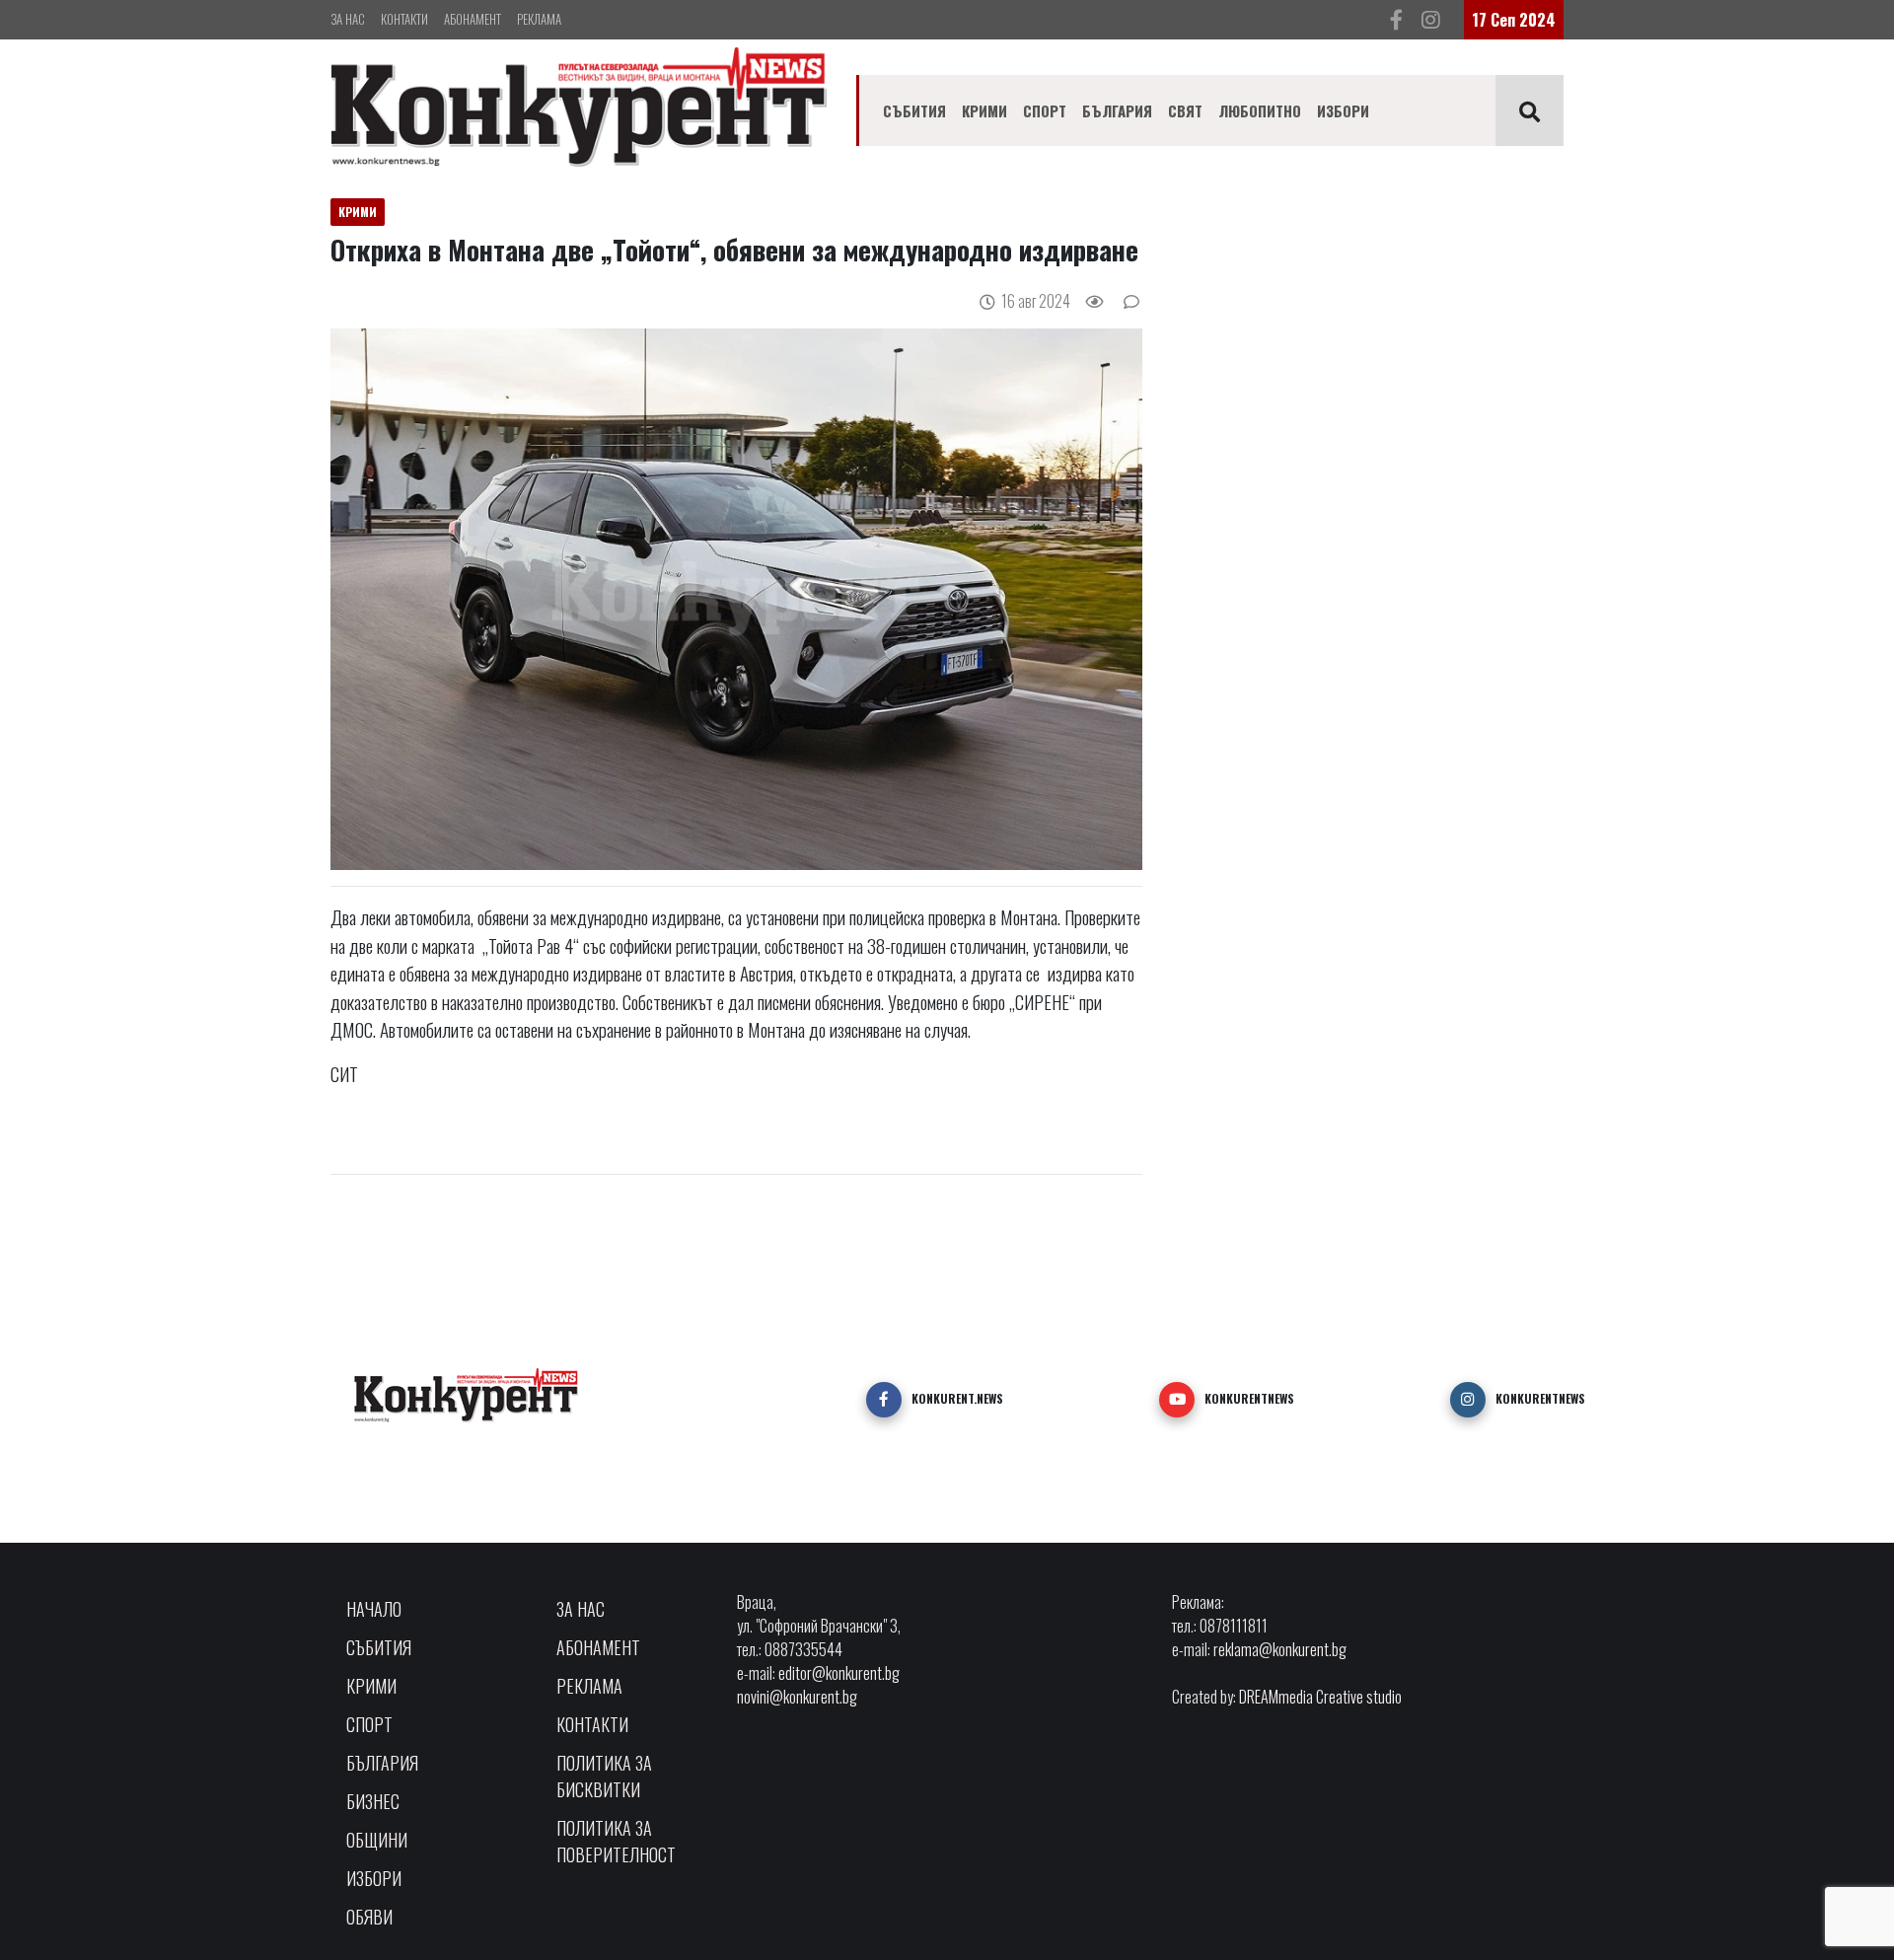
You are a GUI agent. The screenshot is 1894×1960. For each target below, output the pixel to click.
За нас (348, 19)
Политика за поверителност (616, 1841)
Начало (374, 1609)
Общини (377, 1840)
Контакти (404, 19)
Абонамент (473, 19)
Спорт (1045, 110)
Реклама (539, 19)
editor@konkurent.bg (839, 1673)
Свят (1185, 110)
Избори (1343, 110)
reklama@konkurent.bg (1280, 1649)
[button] (884, 1400)
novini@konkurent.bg (797, 1697)
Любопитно (1260, 110)
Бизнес (373, 1801)
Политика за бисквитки (604, 1776)
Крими (984, 110)
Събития (914, 110)
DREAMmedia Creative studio (1320, 1697)
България (1117, 110)
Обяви (369, 1917)
